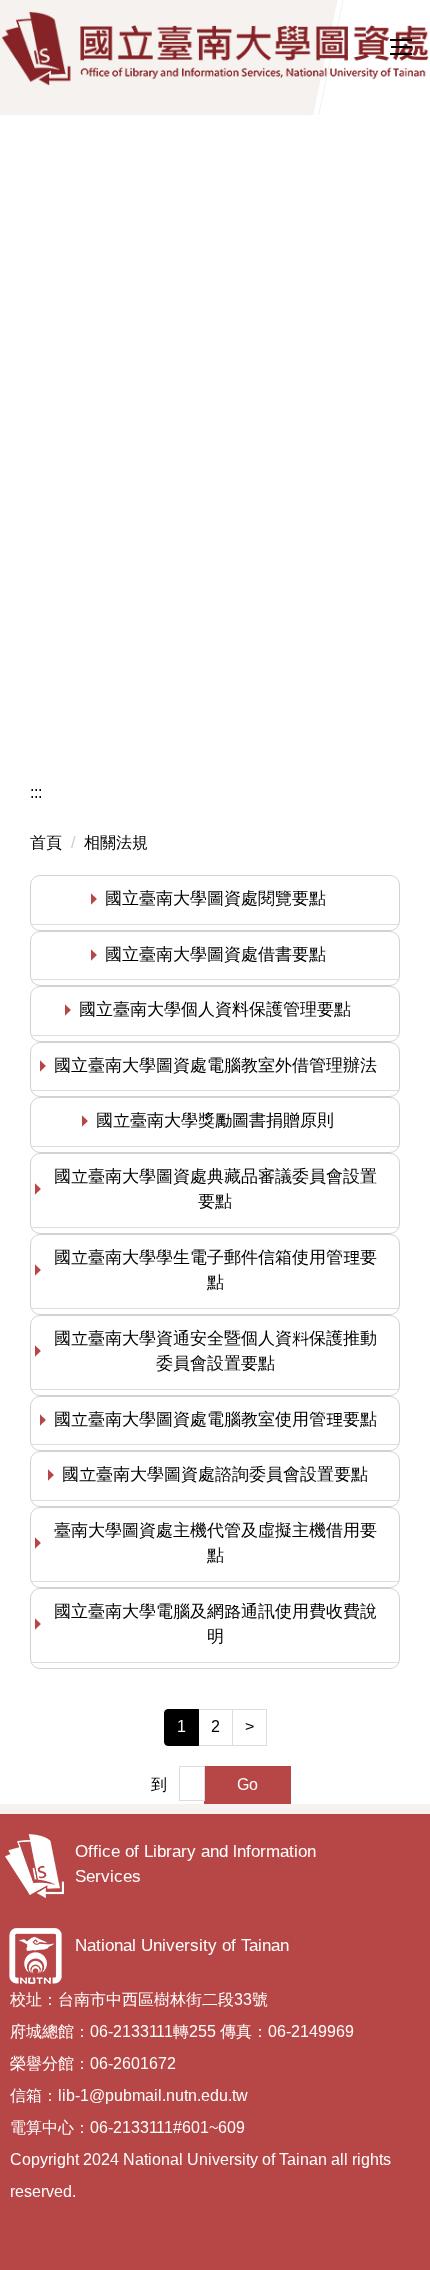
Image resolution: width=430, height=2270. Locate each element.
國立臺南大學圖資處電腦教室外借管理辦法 (215, 1065)
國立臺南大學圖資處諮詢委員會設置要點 (215, 1474)
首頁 (46, 842)
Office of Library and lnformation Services (195, 1864)
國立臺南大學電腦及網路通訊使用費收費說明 (215, 1624)
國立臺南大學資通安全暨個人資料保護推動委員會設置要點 (215, 1351)
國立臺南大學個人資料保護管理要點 (215, 1009)
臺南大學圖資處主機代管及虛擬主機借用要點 (215, 1543)
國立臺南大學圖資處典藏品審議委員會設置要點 (215, 1189)
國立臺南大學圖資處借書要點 (215, 954)
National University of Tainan (182, 1945)
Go (247, 1784)
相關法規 (116, 842)
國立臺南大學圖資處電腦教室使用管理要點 (215, 1419)
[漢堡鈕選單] (400, 47)
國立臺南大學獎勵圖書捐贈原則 (215, 1120)
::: (36, 792)
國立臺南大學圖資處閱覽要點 (215, 898)
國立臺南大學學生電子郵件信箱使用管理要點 (215, 1270)
